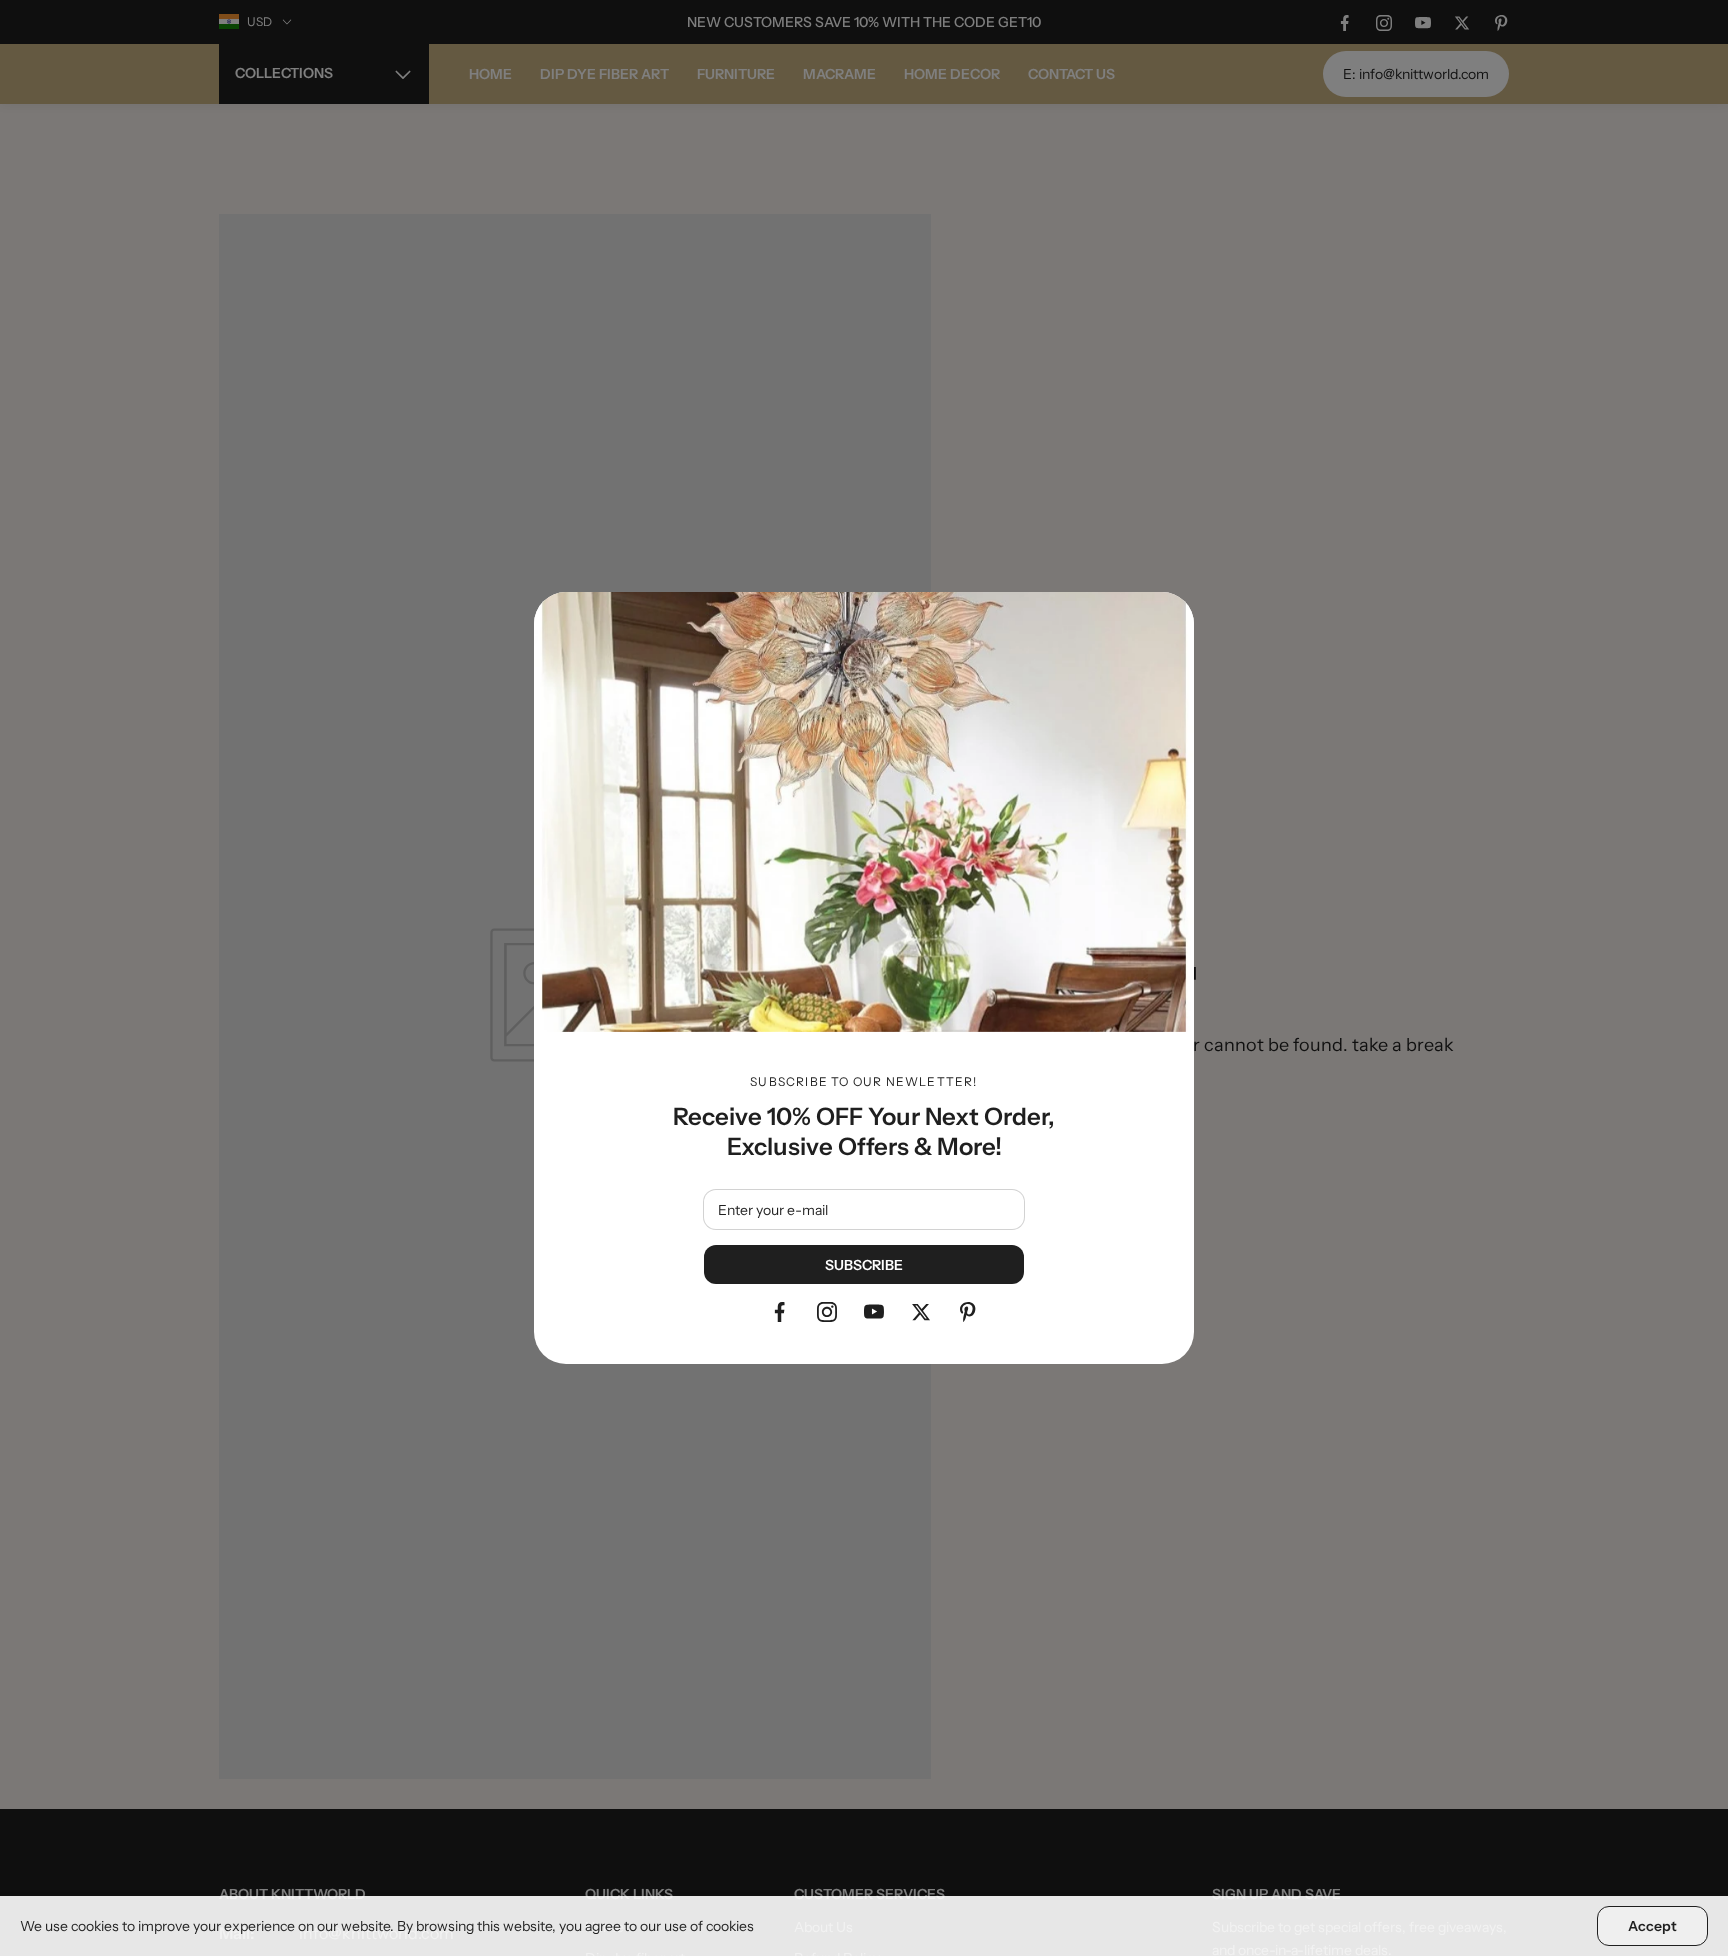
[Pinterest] (968, 1312)
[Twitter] (921, 1312)
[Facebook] (780, 1312)
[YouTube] (874, 1312)
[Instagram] (827, 1312)
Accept (1652, 1926)
